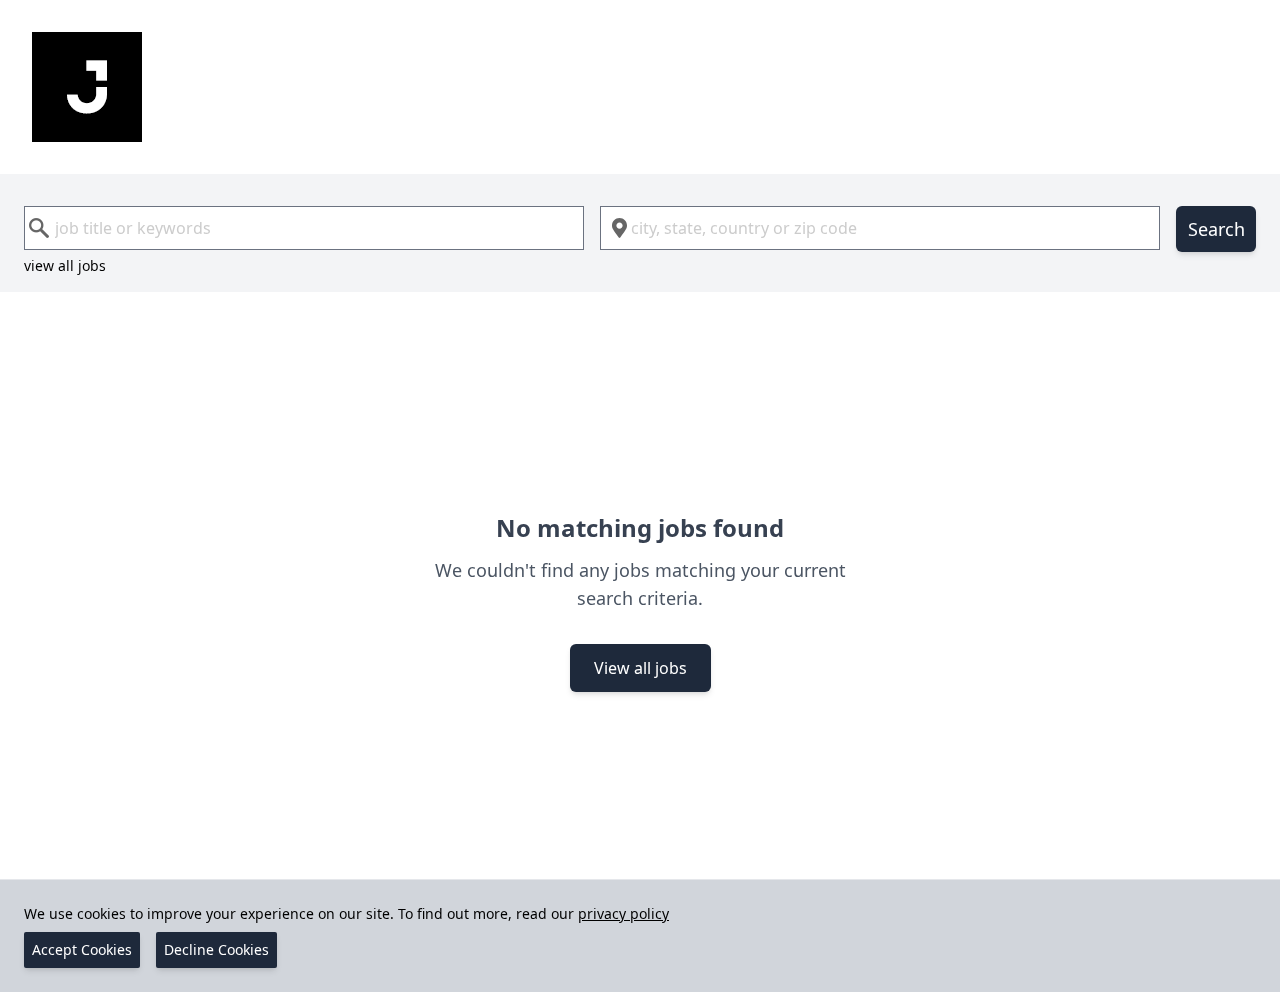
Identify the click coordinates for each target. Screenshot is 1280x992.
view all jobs (65, 265)
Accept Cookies (82, 949)
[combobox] (304, 228)
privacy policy (623, 913)
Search (1216, 229)
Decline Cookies (216, 949)
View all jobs (640, 668)
